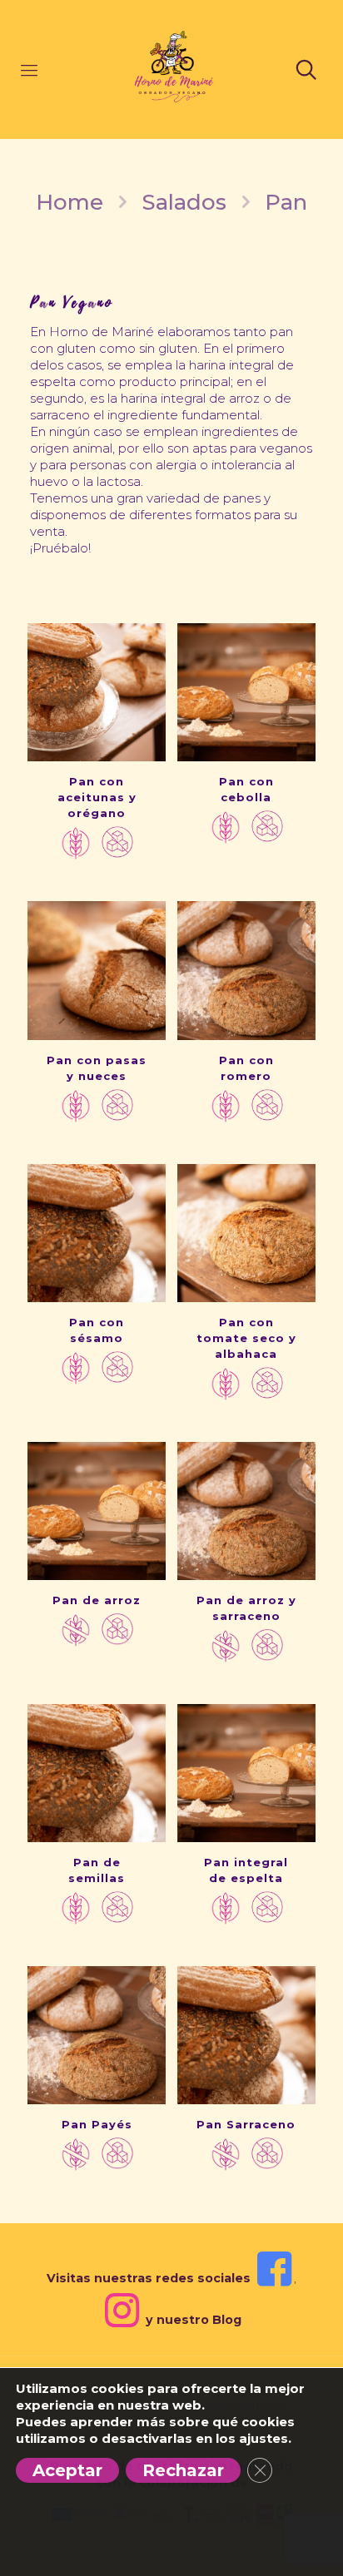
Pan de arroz (97, 1600)
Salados (184, 202)
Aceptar (67, 2470)
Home (70, 202)
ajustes (263, 2438)
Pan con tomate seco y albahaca (246, 1338)
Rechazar (183, 2470)
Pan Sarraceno (246, 2124)
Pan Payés (97, 2124)
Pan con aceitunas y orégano (97, 797)
